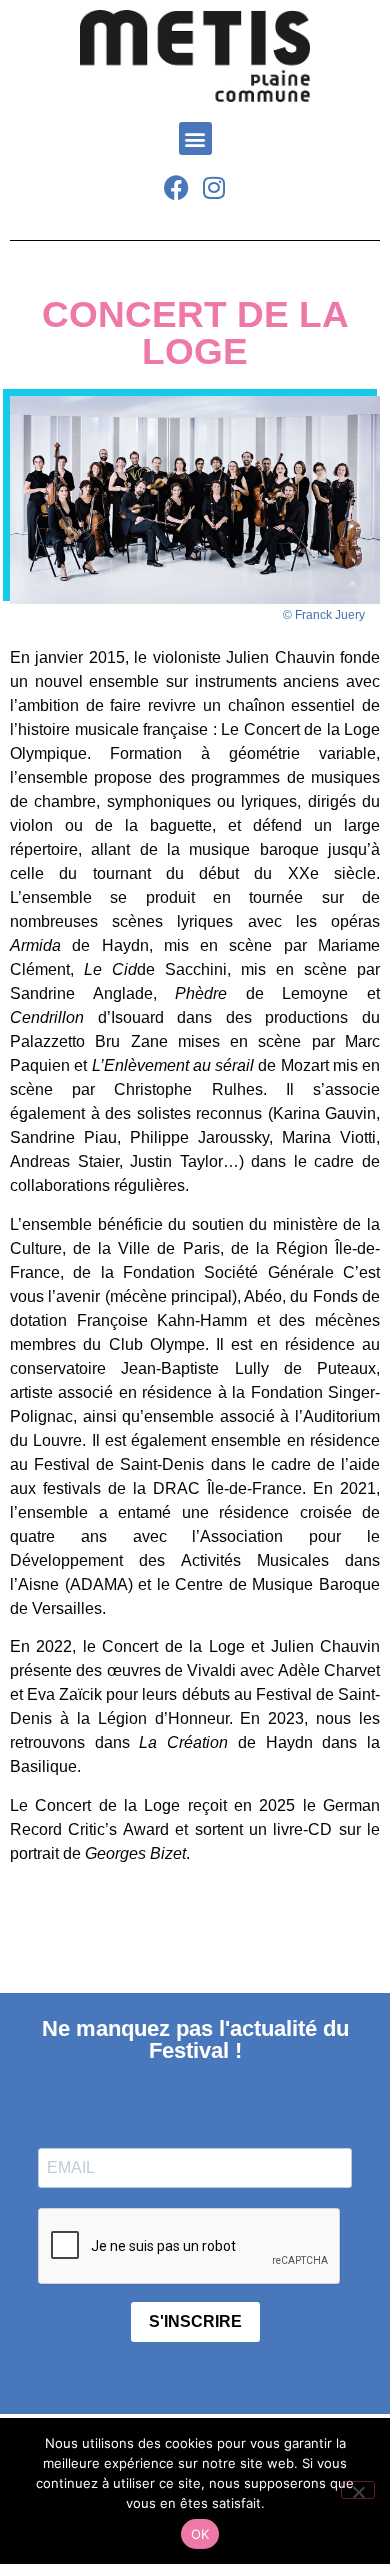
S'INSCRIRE (195, 2321)
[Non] (358, 2490)
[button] (195, 138)
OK (200, 2534)
